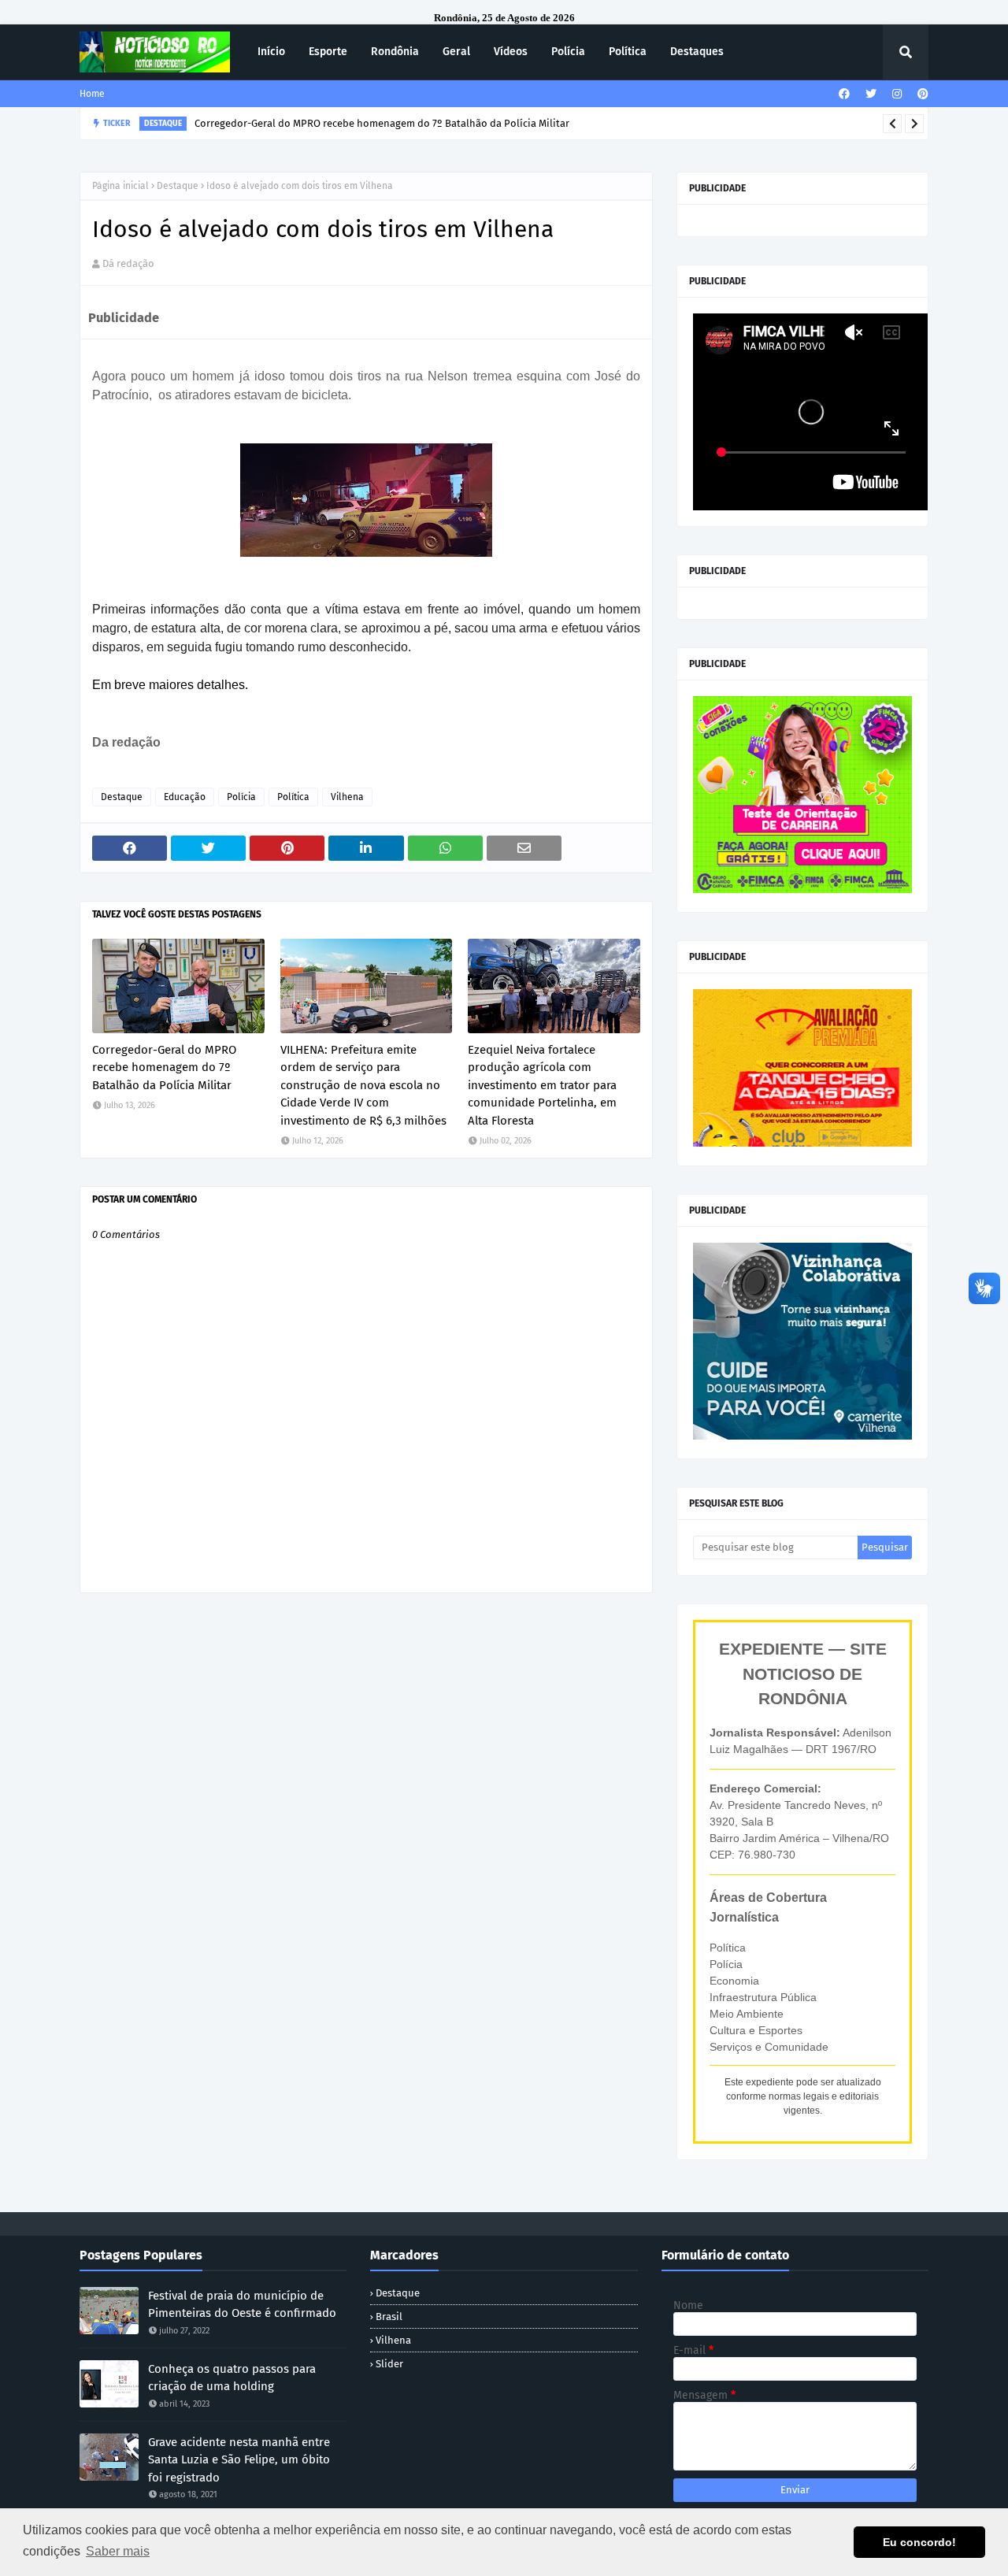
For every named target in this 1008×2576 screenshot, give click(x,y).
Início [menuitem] (271, 52)
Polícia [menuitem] (568, 52)
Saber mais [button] (118, 2551)
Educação (185, 797)
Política (293, 797)
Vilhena (347, 797)
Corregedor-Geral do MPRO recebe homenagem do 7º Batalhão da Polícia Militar (164, 1067)
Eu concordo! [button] (919, 2542)
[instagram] (897, 94)
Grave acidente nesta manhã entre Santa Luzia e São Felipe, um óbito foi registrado (239, 2460)
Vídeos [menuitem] (511, 52)
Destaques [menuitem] (697, 52)
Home (92, 94)
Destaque (178, 186)
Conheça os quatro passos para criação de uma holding (232, 2378)
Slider (389, 2364)
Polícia (241, 797)
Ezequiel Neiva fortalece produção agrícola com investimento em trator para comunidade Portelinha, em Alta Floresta (542, 1085)
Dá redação (128, 263)
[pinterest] (921, 94)
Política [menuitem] (628, 52)
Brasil (389, 2317)
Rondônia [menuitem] (395, 52)
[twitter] (871, 94)
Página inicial (120, 186)
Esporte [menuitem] (328, 52)
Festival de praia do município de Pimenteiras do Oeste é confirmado (242, 2305)
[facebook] (844, 94)
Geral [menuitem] (456, 52)
